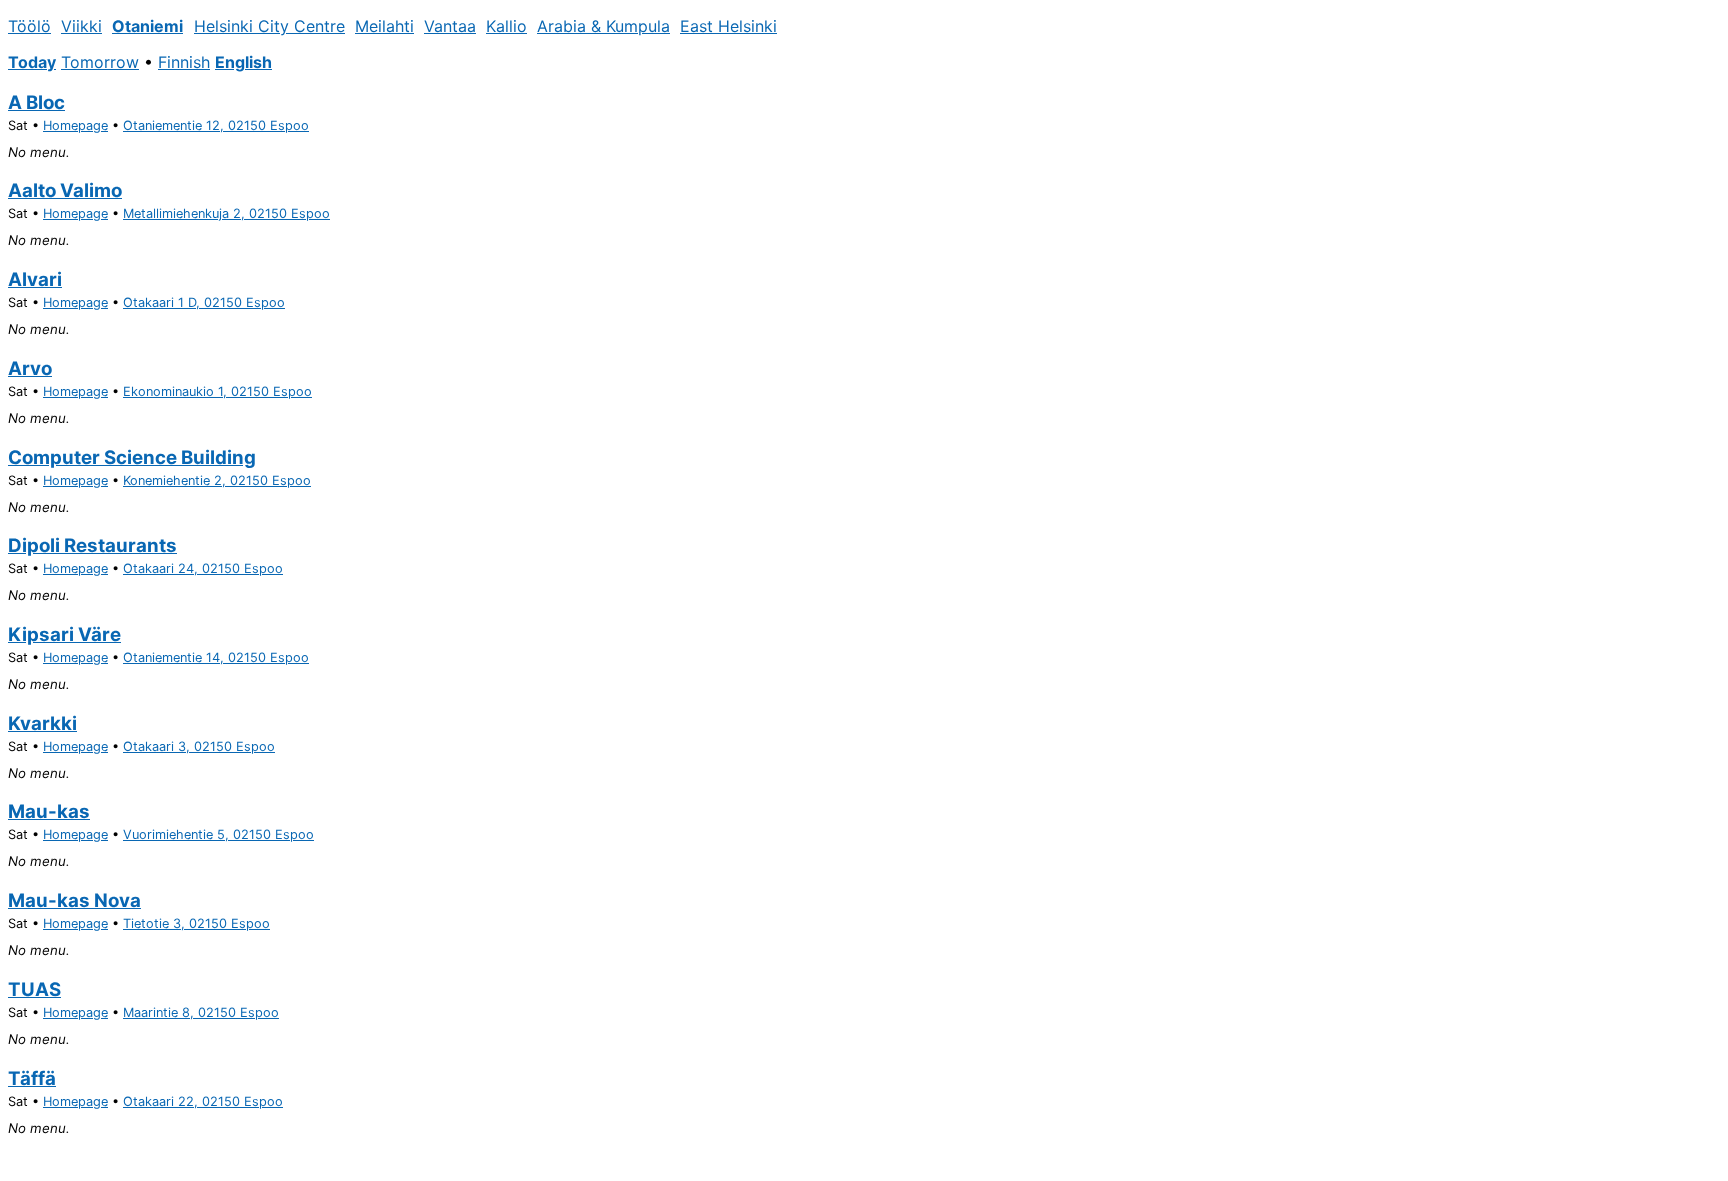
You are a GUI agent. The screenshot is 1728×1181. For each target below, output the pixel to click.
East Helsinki (728, 26)
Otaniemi (147, 26)
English (243, 62)
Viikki (81, 26)
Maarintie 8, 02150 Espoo (201, 1012)
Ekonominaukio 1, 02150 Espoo (217, 391)
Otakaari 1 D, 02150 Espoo (204, 302)
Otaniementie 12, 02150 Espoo (216, 125)
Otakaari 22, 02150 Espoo (203, 1101)
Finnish (184, 62)
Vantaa (450, 26)
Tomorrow (100, 62)
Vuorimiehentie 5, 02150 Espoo (218, 834)
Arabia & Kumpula (603, 26)
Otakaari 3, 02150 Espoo (199, 746)
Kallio (506, 26)
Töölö (29, 26)
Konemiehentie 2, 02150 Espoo (217, 480)
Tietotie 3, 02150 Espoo (196, 923)
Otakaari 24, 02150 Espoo (203, 568)
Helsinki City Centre (269, 26)
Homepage (75, 125)
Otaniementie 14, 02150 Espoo (216, 657)
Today (32, 62)
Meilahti (384, 26)
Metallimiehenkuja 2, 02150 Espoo (226, 213)
